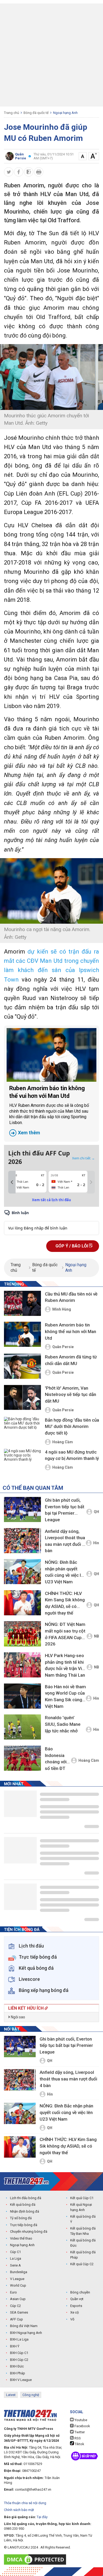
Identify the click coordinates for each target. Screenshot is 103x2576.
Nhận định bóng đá (25, 2211)
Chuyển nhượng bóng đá (29, 2232)
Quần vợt (77, 2299)
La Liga (16, 2258)
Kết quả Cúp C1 (82, 2198)
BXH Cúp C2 (19, 2360)
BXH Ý (15, 2346)
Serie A (15, 2265)
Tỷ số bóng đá (21, 2218)
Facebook (82, 2426)
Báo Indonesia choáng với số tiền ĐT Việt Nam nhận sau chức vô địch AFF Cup (57, 1759)
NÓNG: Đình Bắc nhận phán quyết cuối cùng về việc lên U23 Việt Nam (65, 1572)
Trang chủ (11, 113)
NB (97, 1636)
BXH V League (21, 2380)
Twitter (79, 2432)
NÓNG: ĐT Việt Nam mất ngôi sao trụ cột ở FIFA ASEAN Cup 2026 (65, 1634)
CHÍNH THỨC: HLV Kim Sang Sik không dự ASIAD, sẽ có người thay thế (65, 1603)
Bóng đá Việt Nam (24, 2326)
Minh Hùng (62, 1309)
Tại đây (42, 2517)
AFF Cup (17, 2319)
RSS (77, 2438)
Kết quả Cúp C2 (82, 2264)
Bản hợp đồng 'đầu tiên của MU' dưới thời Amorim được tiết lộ (72, 1426)
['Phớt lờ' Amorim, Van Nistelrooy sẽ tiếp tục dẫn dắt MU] (22, 1398)
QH (96, 1512)
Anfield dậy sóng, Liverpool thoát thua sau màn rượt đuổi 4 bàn (65, 1541)
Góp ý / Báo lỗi (72, 1246)
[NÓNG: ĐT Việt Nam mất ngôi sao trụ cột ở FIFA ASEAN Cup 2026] (22, 1634)
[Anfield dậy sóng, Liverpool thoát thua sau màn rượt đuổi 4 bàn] (22, 1541)
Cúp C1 (15, 2252)
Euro (13, 2292)
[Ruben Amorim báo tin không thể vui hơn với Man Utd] (51, 1055)
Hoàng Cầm (63, 1442)
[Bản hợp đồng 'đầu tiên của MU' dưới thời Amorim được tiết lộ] (22, 1430)
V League (17, 2279)
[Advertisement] (51, 55)
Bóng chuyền (80, 2292)
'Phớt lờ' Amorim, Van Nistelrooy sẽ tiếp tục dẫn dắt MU (71, 1395)
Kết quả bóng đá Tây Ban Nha (83, 2231)
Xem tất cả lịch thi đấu (51, 1200)
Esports (76, 2306)
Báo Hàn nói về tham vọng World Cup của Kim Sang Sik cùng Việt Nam (65, 1696)
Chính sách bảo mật (19, 2510)
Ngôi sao (18, 2017)
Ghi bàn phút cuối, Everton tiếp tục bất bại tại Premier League (65, 1510)
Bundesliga (19, 2272)
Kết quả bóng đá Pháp (83, 2255)
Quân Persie (63, 1347)
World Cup (18, 2285)
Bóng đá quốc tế (36, 113)
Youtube (80, 2420)
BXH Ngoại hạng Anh (26, 2333)
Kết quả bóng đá (23, 2205)
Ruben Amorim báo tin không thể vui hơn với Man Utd (49, 1110)
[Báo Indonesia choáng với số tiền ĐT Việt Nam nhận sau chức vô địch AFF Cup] (22, 1758)
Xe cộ (74, 2312)
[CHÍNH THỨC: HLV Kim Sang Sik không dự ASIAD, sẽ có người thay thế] (22, 1603)
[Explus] (51, 1222)
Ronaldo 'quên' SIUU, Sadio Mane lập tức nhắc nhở (63, 1724)
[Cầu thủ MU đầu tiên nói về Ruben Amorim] (22, 1303)
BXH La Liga (19, 2339)
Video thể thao (21, 2238)
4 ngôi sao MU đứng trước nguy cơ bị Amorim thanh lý (72, 1455)
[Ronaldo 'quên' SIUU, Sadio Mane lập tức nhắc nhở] (22, 1727)
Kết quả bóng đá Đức (83, 2243)
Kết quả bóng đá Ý (83, 2219)
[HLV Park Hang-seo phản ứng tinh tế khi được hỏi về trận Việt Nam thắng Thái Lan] (22, 1665)
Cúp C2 (15, 2306)
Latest (11, 2395)
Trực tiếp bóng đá (24, 2225)
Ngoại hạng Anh (65, 113)
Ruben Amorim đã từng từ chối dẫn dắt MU (71, 1360)
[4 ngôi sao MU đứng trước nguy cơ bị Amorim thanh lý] (22, 1461)
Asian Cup (18, 2299)
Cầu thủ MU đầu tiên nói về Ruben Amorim (71, 1297)
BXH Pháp (18, 2373)
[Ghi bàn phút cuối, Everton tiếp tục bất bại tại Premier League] (22, 1509)
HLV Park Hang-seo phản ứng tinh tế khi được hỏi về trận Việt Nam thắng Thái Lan (65, 1665)
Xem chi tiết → (83, 1158)
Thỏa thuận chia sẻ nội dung (25, 2503)
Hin (96, 1543)
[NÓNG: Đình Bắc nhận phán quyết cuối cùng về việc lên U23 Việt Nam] (22, 1572)
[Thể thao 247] (26, 2181)
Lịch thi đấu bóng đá (26, 2198)
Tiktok (79, 2444)
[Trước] (12, 1182)
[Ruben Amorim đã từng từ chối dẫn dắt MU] (22, 1366)
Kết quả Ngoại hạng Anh (81, 2207)
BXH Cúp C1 (19, 2353)
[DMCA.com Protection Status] (36, 2559)
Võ (72, 2319)
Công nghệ (31, 2395)
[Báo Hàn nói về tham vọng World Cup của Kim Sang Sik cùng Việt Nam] (22, 1696)
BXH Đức (17, 2366)
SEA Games (19, 2312)
